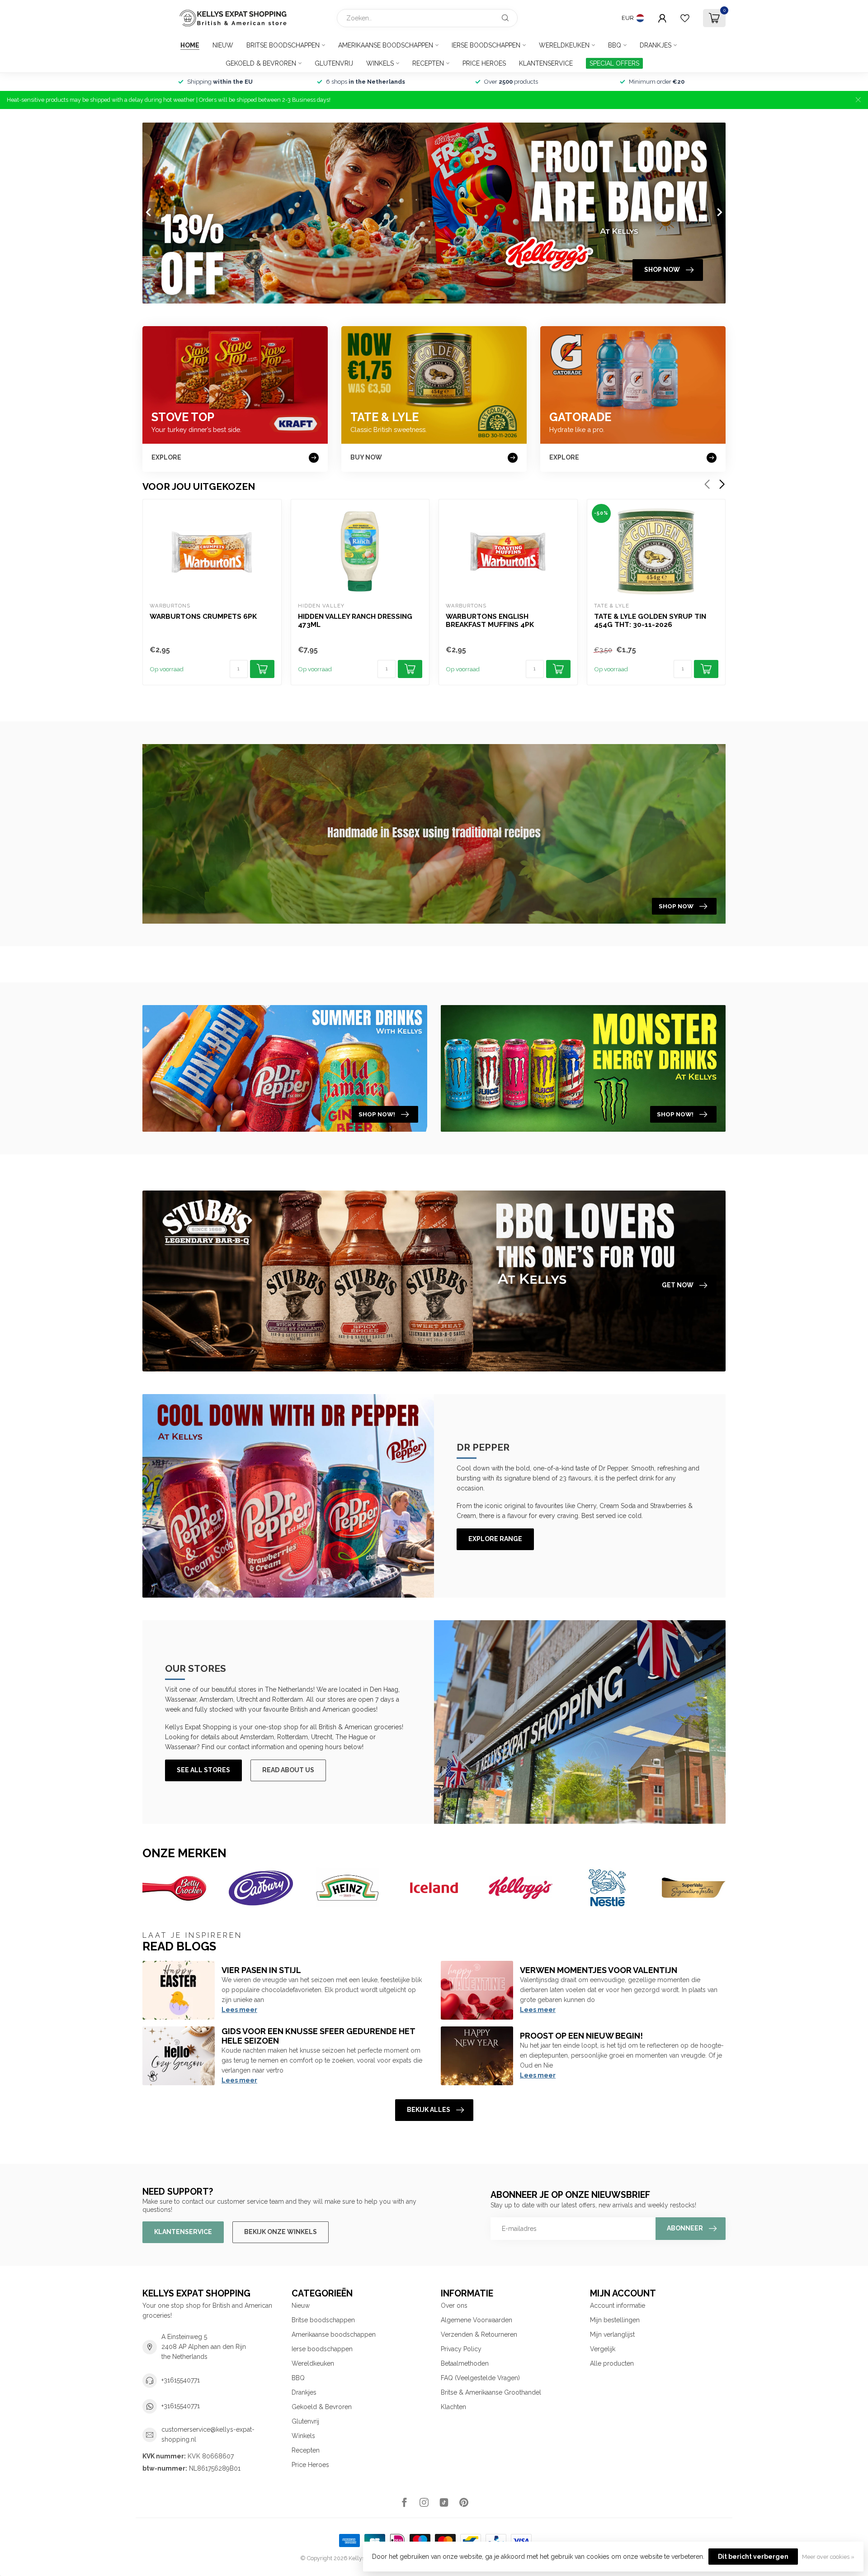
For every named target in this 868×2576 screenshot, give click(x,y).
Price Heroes (484, 63)
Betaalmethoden (465, 2363)
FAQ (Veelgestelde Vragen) (480, 2378)
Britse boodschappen (283, 45)
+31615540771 (181, 2380)
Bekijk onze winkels (281, 2232)
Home (190, 45)
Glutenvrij (334, 63)
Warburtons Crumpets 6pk (203, 617)
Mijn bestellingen (615, 2320)
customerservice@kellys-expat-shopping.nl (208, 2434)
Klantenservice (546, 63)
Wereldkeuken (564, 45)
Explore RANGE (495, 1539)
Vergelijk (603, 2349)
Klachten (453, 2407)
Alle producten (612, 2363)
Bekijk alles (429, 2110)
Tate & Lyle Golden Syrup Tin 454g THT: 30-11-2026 (650, 621)
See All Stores (203, 1770)
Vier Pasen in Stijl (261, 1970)
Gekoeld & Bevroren (261, 63)
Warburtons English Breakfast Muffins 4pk (490, 621)
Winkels (380, 63)
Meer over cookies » (828, 2557)
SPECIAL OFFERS (614, 63)
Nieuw (223, 45)
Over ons (454, 2306)
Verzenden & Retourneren (479, 2334)
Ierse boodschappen (486, 45)
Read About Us (288, 1770)
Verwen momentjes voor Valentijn (599, 1970)
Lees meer (239, 2010)
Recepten (428, 63)
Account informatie (618, 2306)
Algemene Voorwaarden (476, 2320)
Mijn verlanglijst (612, 2334)
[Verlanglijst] (685, 18)
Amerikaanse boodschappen (386, 45)
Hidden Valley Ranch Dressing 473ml (355, 621)
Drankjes (656, 45)
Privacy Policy (461, 2349)
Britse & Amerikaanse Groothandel (491, 2392)
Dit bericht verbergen (753, 2557)
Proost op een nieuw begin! (581, 2036)
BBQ (615, 45)
